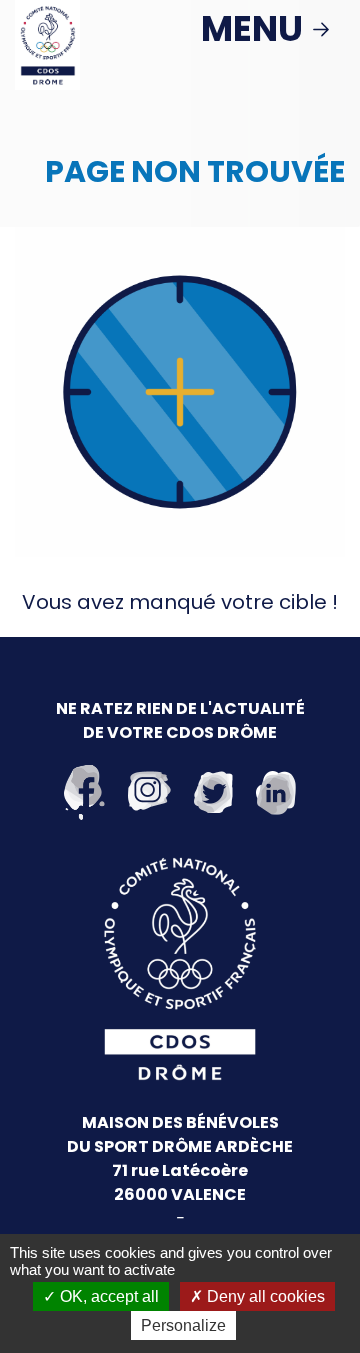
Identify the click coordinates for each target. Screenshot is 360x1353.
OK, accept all (107, 1296)
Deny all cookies (264, 1296)
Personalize (183, 1325)
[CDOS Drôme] (47, 44)
